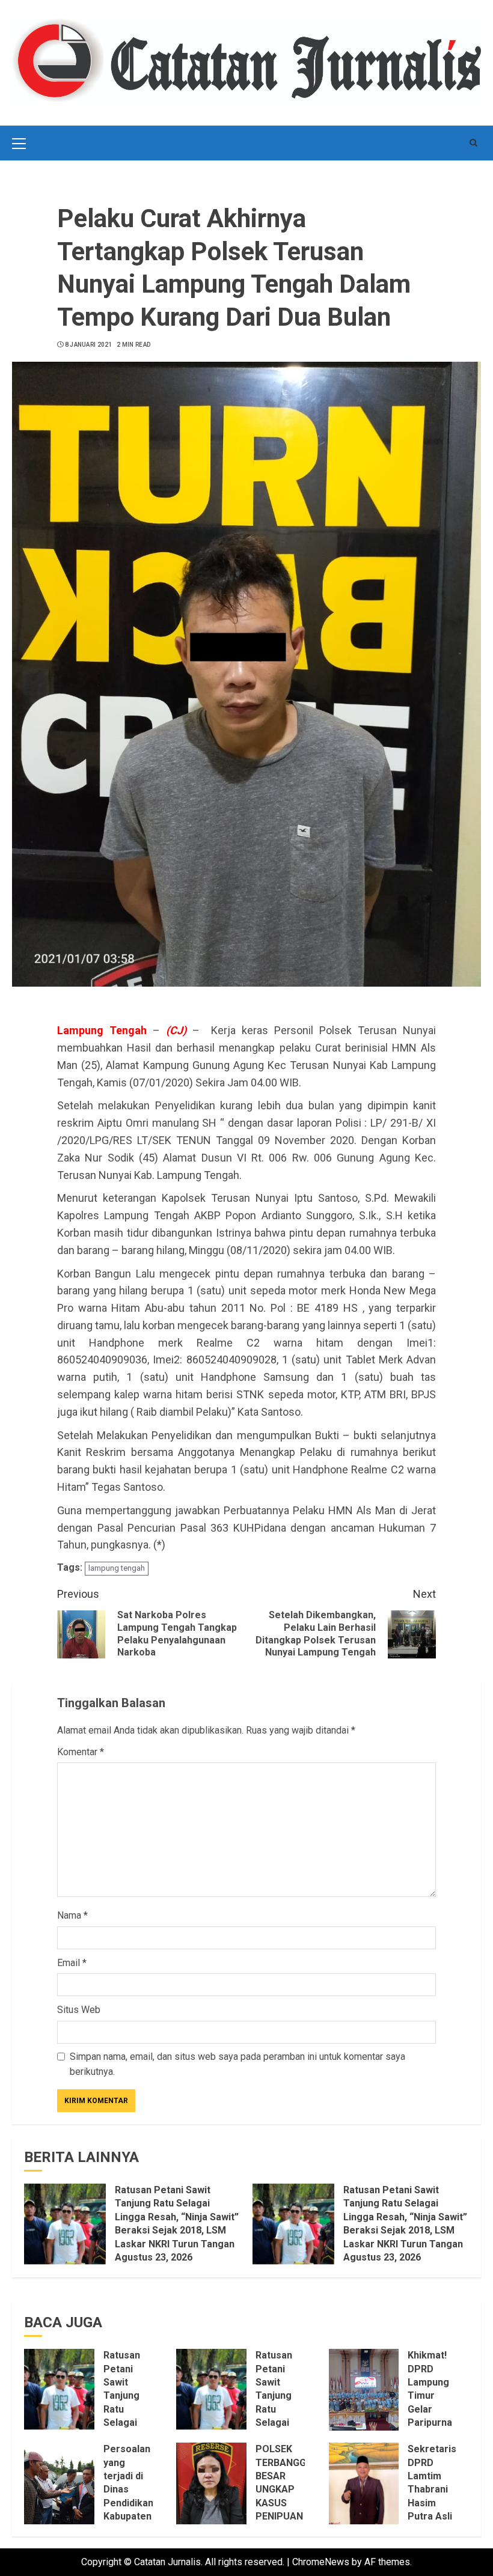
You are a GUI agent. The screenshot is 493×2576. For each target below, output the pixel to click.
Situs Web (79, 2010)
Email (72, 1963)
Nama (72, 1915)
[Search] (473, 143)
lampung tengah (117, 1568)
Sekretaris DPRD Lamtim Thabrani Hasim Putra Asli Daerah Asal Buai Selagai (432, 2503)
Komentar (81, 1752)
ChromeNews (321, 2562)
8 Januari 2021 (89, 345)
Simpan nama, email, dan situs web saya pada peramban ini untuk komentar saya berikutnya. (237, 2064)
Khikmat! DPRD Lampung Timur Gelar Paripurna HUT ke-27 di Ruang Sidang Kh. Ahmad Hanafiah (432, 2422)
